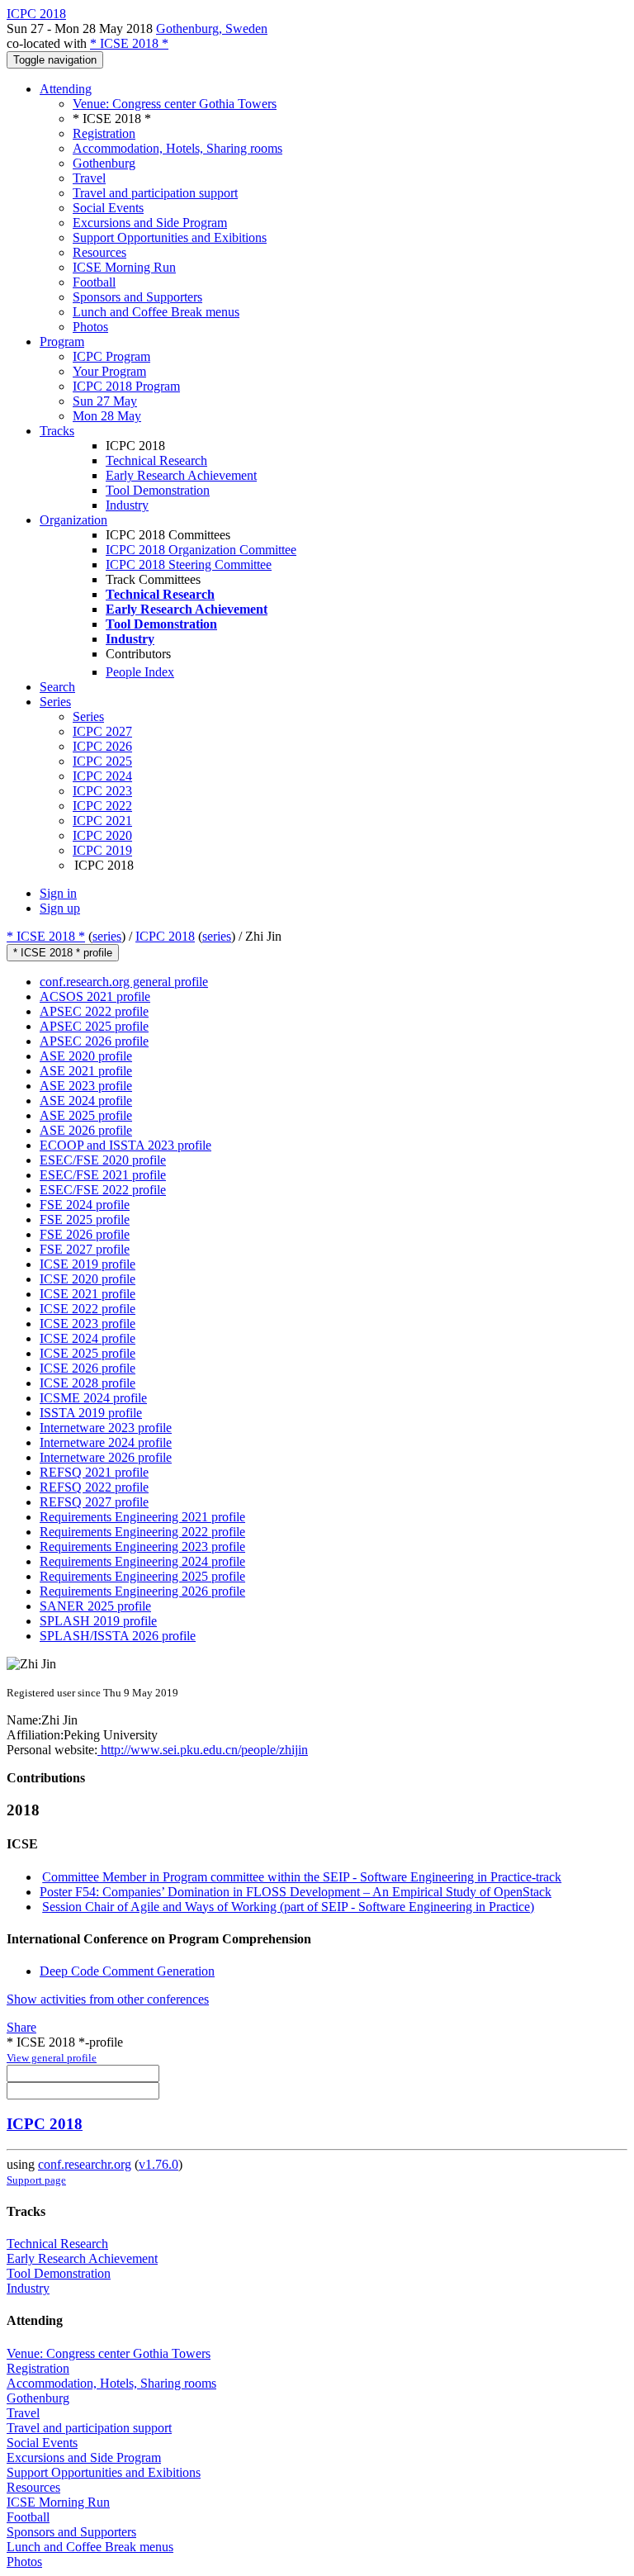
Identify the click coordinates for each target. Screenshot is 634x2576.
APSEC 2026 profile (94, 1041)
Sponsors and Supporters (137, 297)
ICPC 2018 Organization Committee (201, 550)
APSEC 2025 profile (94, 1026)
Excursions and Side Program (150, 223)
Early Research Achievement (181, 475)
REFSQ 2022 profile (94, 1487)
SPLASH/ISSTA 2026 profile (118, 1636)
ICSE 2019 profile (88, 1264)
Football (94, 282)
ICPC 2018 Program (126, 386)
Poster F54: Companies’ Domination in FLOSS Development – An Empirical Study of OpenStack (296, 1892)
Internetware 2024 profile (106, 1442)
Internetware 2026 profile (106, 1457)
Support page (36, 2180)
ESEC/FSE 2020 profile (103, 1160)
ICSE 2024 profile (88, 1338)
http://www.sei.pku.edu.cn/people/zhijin (203, 1750)
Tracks (57, 431)
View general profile (52, 2058)
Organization (73, 520)
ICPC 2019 (102, 850)
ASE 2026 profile (86, 1130)
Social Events (108, 208)
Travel (89, 178)
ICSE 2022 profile (88, 1309)
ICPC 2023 (102, 791)
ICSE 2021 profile (88, 1294)
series (107, 936)
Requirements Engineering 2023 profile (142, 1547)
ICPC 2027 (102, 731)
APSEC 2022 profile (94, 1011)
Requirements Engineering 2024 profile (142, 1561)
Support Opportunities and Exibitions (170, 237)
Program (62, 342)
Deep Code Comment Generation (127, 1971)
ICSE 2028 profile (88, 1383)
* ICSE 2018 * (129, 43)
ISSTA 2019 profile (91, 1413)
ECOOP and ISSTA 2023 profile (125, 1145)
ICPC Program (111, 356)
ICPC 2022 (102, 806)
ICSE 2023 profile (88, 1324)
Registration (104, 133)
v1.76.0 (158, 2164)
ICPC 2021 (102, 821)
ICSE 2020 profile (88, 1279)
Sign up (60, 908)
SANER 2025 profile (95, 1606)
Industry (127, 505)
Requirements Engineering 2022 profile (142, 1532)
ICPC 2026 (102, 746)
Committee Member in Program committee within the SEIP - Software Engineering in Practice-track (302, 1877)
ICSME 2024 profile (93, 1398)
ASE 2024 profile (86, 1101)
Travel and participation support (155, 193)
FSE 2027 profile (85, 1249)
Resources (99, 252)
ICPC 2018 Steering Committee (189, 565)
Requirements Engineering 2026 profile (142, 1591)
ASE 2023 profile (86, 1086)
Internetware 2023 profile (106, 1428)
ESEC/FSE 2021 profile (103, 1175)
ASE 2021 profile (86, 1071)
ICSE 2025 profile (88, 1353)
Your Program (109, 371)
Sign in (58, 893)
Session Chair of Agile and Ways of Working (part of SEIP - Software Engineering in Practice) (288, 1907)
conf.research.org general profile (124, 982)
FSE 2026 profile (85, 1234)
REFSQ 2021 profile (94, 1472)
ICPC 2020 (102, 835)
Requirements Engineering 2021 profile (142, 1517)
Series (88, 716)
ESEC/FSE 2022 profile (103, 1190)
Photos (90, 327)
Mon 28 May (107, 416)
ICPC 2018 (165, 936)
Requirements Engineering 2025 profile (142, 1576)
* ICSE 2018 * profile (63, 953)
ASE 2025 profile (86, 1115)
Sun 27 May (105, 401)
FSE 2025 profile (85, 1219)
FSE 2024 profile (85, 1205)
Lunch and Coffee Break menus (156, 312)
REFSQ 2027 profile (94, 1502)
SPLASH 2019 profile (98, 1621)
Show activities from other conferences (108, 1999)
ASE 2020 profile (86, 1056)
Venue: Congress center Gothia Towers (175, 104)
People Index (140, 672)
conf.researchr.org (85, 2164)
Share (21, 2027)
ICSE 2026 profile (88, 1368)
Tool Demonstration (158, 490)
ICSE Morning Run (124, 267)
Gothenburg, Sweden (212, 28)
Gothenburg (104, 163)
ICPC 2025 (102, 761)
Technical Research (156, 460)
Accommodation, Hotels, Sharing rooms (177, 148)
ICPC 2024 (102, 776)
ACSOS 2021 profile (95, 996)
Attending (66, 89)
